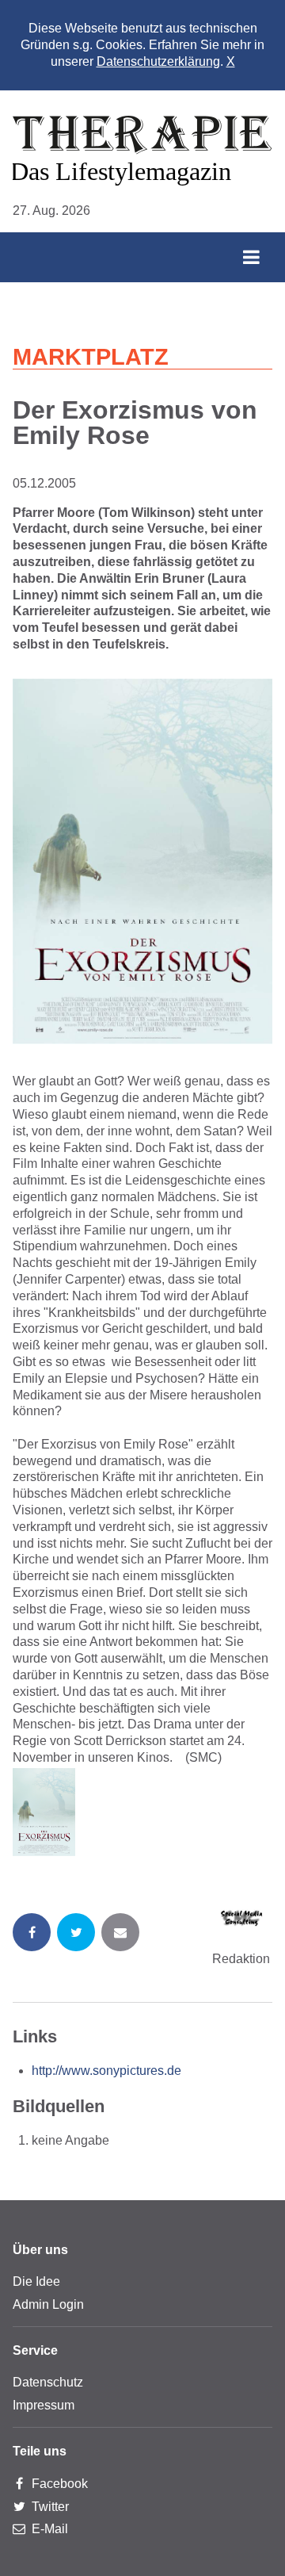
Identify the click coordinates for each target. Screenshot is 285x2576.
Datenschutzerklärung (158, 61)
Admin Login (48, 2304)
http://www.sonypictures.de (106, 2071)
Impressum (44, 2405)
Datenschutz (48, 2382)
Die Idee (36, 2281)
